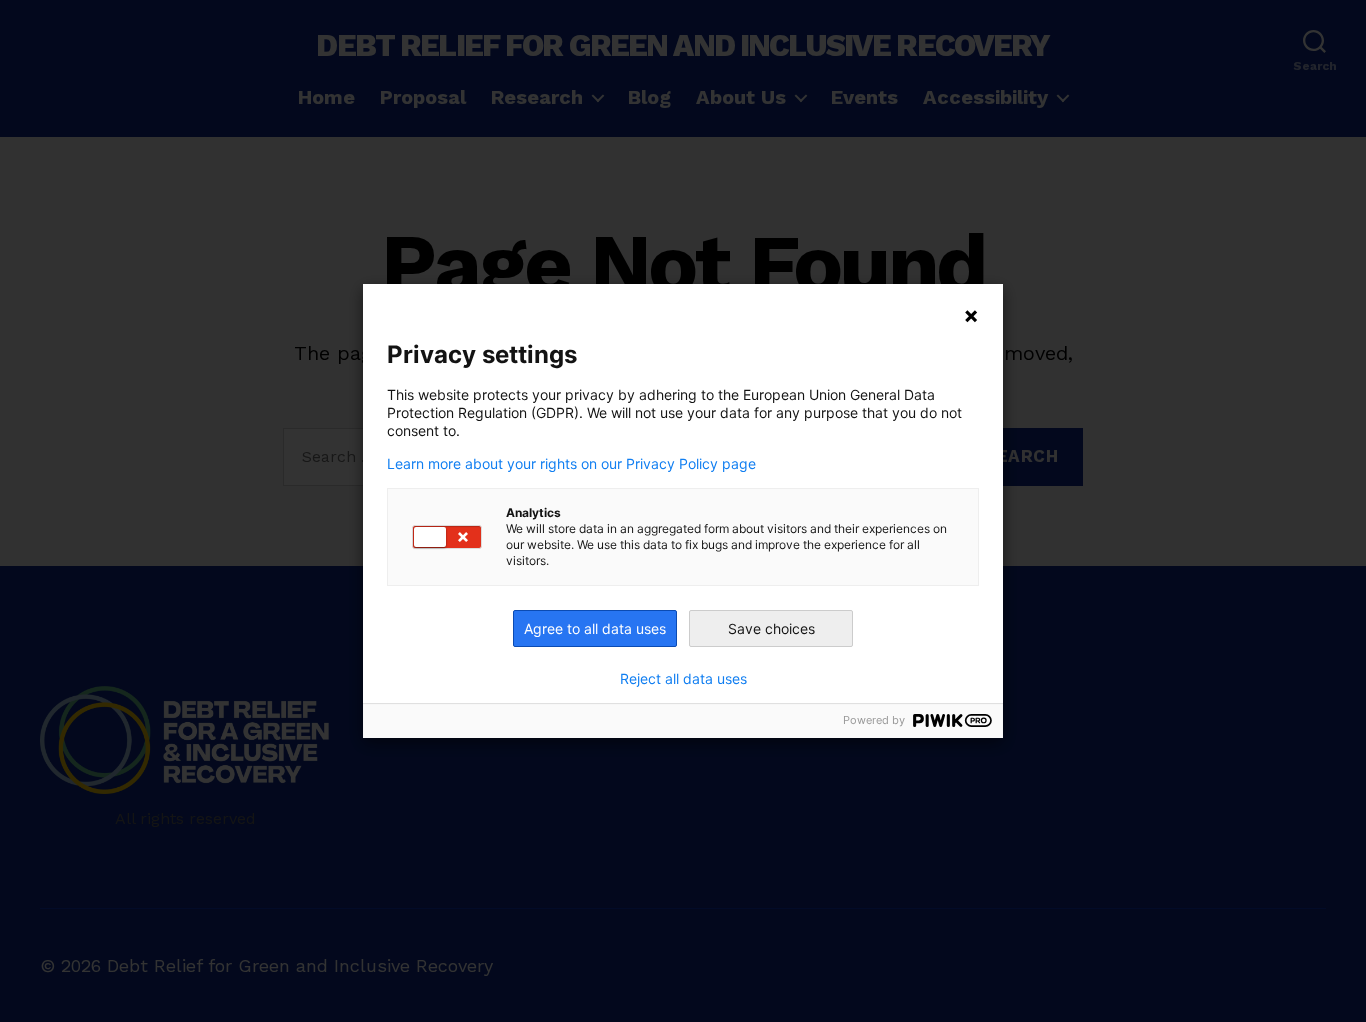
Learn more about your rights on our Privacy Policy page (571, 464)
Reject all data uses (683, 679)
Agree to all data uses (595, 628)
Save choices (771, 628)
